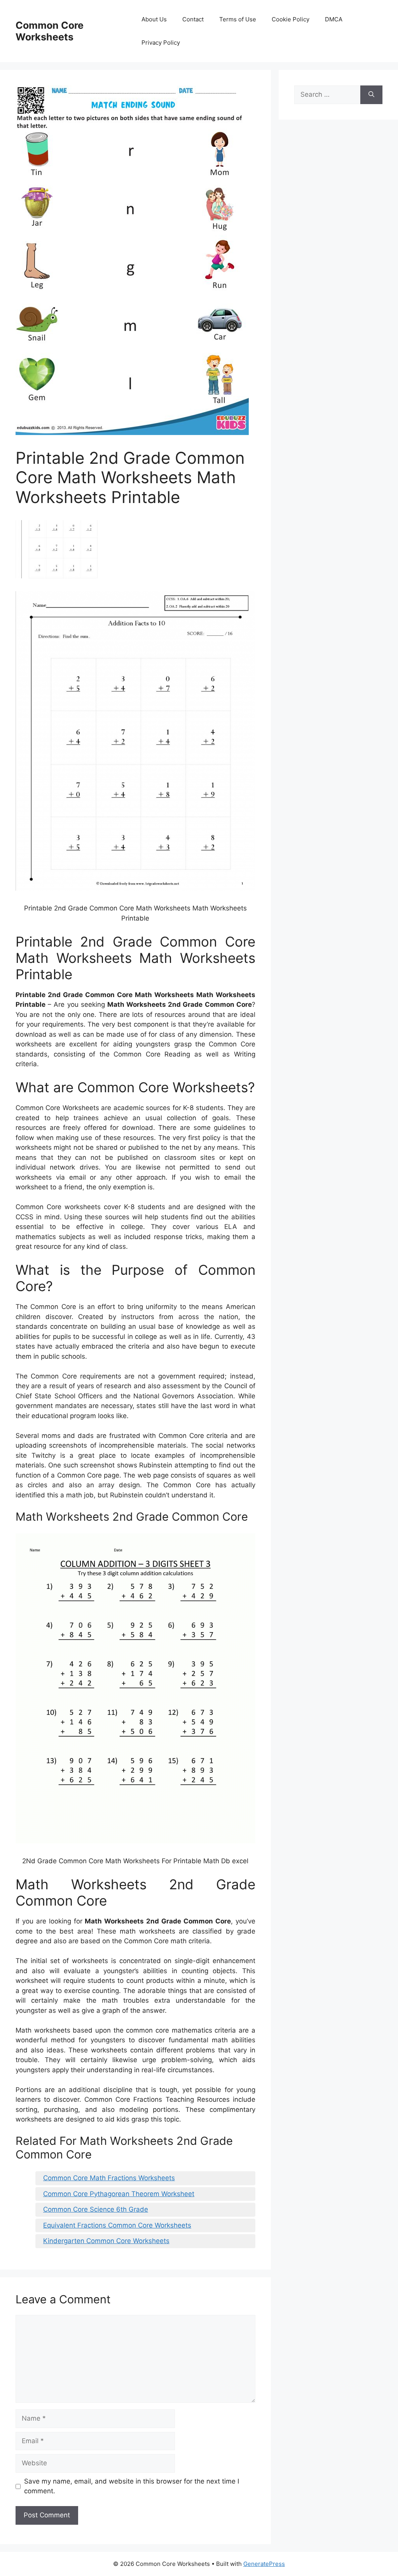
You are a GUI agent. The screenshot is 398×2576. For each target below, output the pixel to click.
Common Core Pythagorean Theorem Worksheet (119, 2194)
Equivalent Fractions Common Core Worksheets (117, 2225)
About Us (154, 19)
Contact (193, 19)
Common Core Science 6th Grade (96, 2209)
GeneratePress (264, 2564)
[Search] (371, 95)
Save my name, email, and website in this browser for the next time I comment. (132, 2486)
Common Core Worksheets (50, 31)
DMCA (334, 19)
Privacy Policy (161, 43)
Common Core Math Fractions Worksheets (109, 2178)
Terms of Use (238, 19)
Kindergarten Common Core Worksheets (106, 2241)
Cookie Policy (291, 19)
